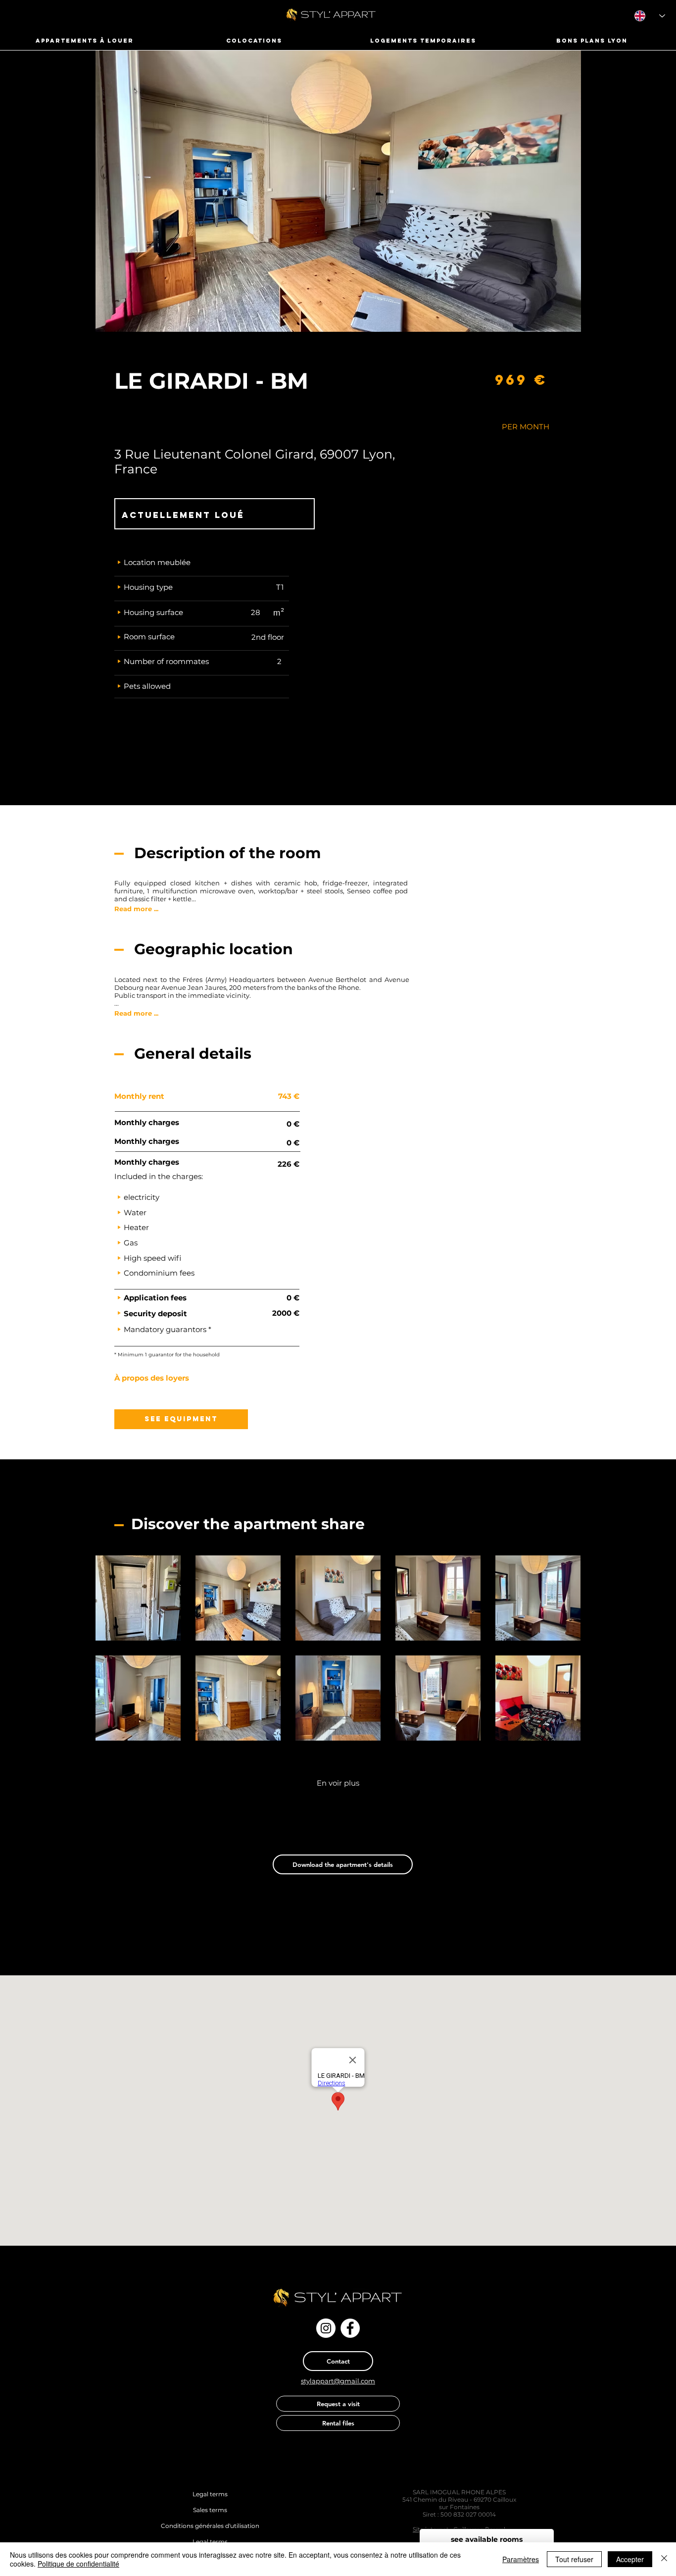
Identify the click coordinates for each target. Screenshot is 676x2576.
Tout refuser (574, 2559)
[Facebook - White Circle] (350, 2328)
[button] (157, 1378)
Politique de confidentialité (78, 2564)
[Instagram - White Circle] (326, 2328)
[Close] (664, 2559)
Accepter (630, 2559)
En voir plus (338, 1783)
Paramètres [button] (521, 2559)
